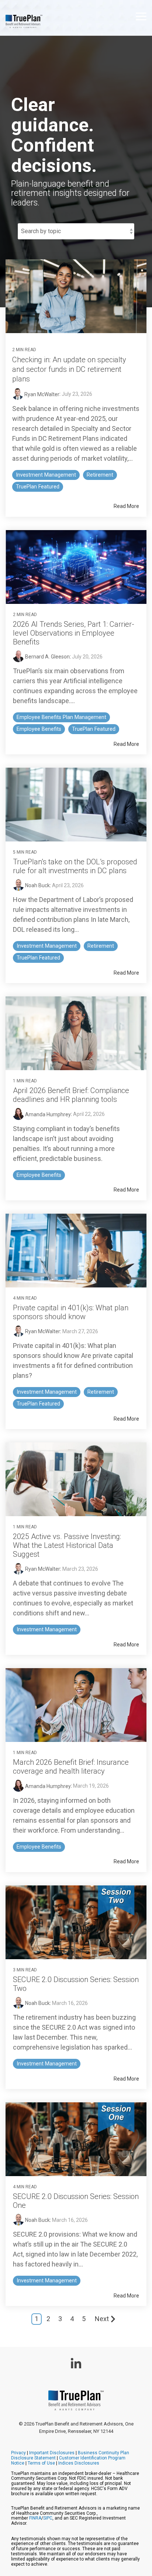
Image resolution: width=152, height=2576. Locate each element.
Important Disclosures (52, 2453)
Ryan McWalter (41, 394)
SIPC (48, 2518)
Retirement (100, 475)
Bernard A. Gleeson (47, 657)
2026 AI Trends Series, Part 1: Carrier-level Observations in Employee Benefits (74, 633)
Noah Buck (37, 885)
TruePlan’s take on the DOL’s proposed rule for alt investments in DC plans (75, 866)
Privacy (18, 2453)
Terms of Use (41, 2463)
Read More (126, 506)
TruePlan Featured (38, 487)
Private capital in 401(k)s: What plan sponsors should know (71, 1312)
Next (102, 2319)
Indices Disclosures (79, 2463)
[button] (141, 16)
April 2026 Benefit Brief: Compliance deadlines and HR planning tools (71, 1095)
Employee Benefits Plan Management (61, 717)
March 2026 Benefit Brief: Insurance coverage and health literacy (71, 1767)
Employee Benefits (39, 729)
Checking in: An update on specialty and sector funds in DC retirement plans (69, 369)
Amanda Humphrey (47, 1114)
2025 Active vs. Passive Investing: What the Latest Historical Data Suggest (67, 1545)
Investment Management (46, 475)
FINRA (35, 2518)
